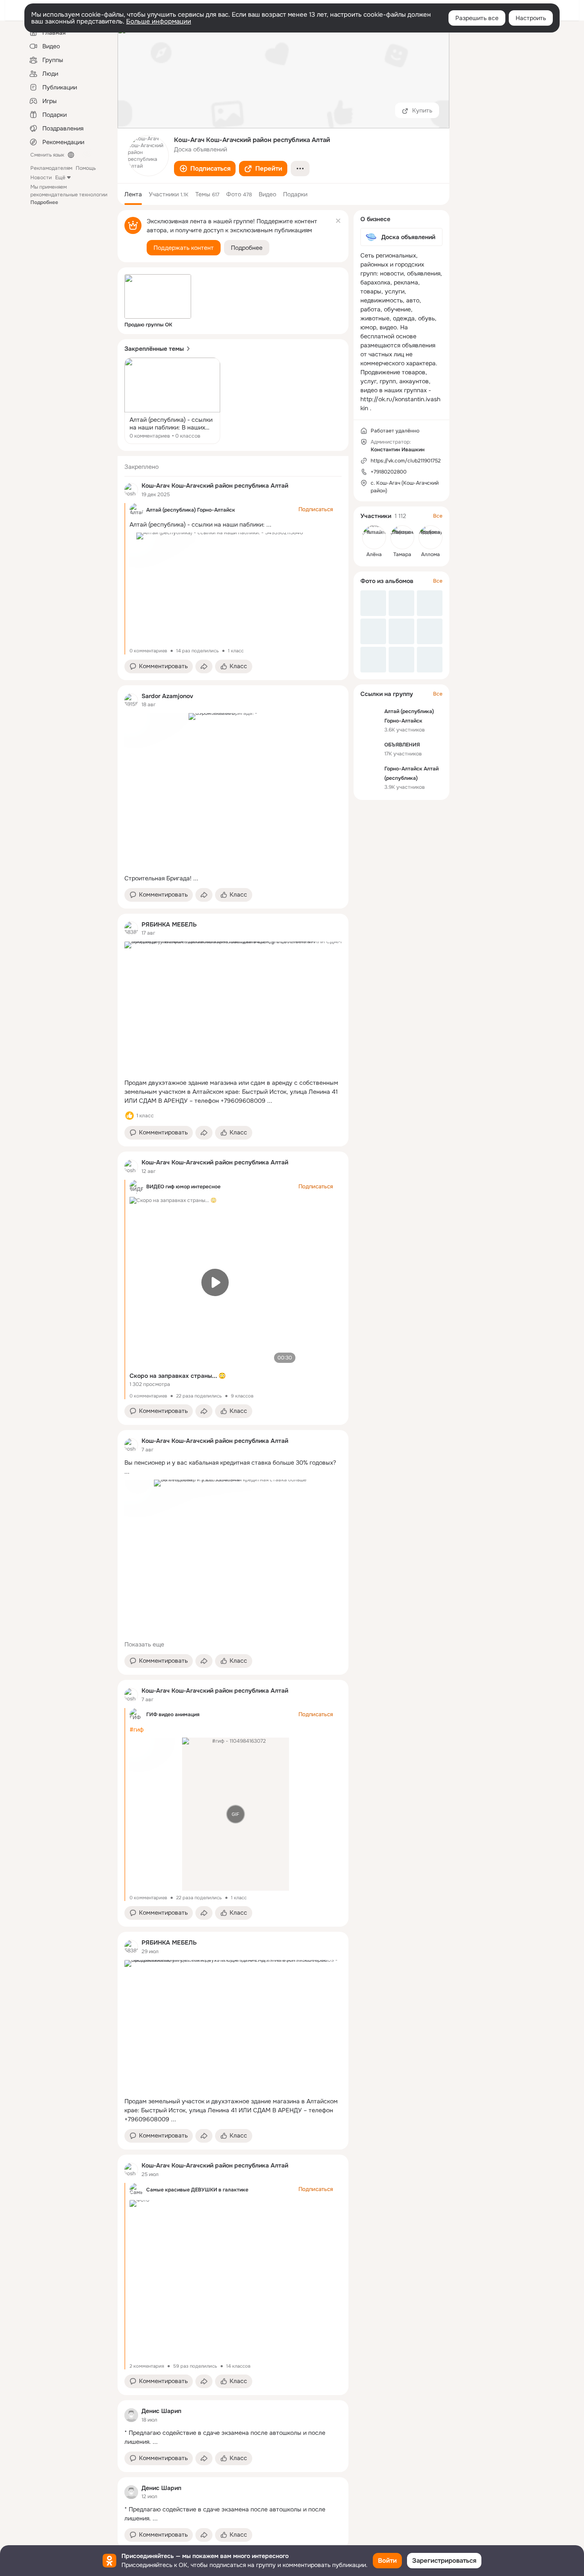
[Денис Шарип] (131, 2415)
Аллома (431, 554)
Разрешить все (477, 18)
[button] (205, 169)
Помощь (86, 168)
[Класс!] (130, 1116)
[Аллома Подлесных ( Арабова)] (431, 537)
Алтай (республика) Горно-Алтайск (191, 510)
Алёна (374, 554)
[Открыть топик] (172, 401)
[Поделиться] (204, 666)
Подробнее (247, 248)
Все (438, 516)
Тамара (402, 554)
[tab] (133, 194)
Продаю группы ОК (148, 325)
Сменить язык (47, 155)
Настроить (531, 18)
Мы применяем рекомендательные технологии (69, 195)
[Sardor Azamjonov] (131, 700)
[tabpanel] (233, 1502)
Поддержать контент (184, 248)
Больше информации (159, 21)
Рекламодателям (51, 168)
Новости (41, 178)
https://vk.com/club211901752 (406, 461)
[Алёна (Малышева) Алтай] (374, 537)
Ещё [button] (60, 178)
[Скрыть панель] (338, 220)
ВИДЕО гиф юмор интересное (183, 1187)
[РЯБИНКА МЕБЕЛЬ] (131, 928)
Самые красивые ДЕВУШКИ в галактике (197, 2190)
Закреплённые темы (154, 349)
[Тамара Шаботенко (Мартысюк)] (402, 537)
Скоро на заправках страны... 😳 (178, 1376)
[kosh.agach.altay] (131, 490)
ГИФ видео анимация (173, 1714)
